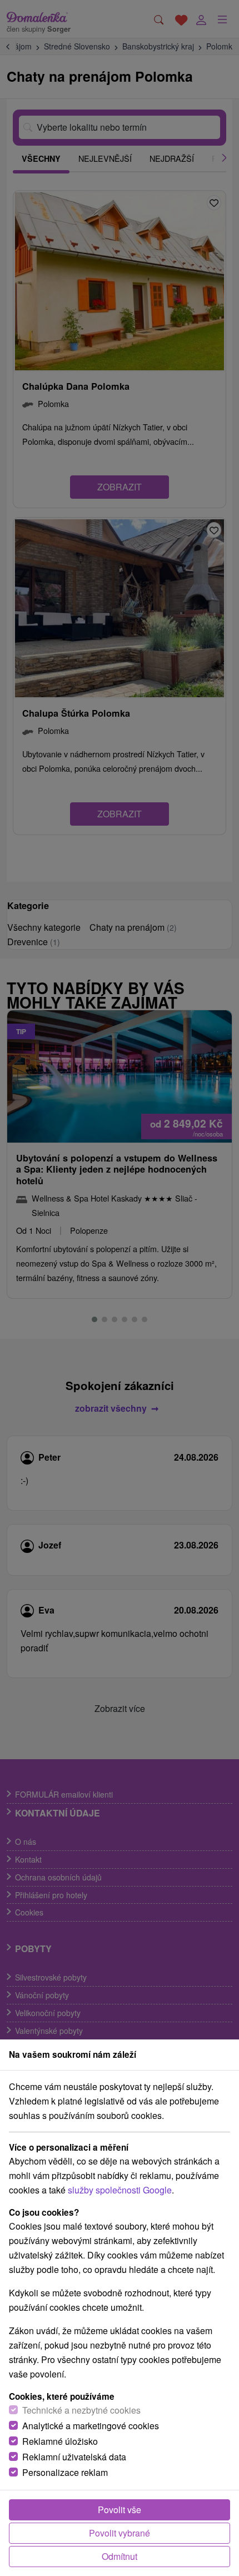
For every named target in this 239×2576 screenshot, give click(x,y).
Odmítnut (120, 2556)
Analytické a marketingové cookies (91, 2426)
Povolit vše (120, 2510)
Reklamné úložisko (60, 2441)
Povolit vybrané (120, 2533)
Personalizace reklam (65, 2472)
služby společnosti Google (120, 2190)
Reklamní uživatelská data (74, 2457)
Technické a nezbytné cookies (81, 2410)
